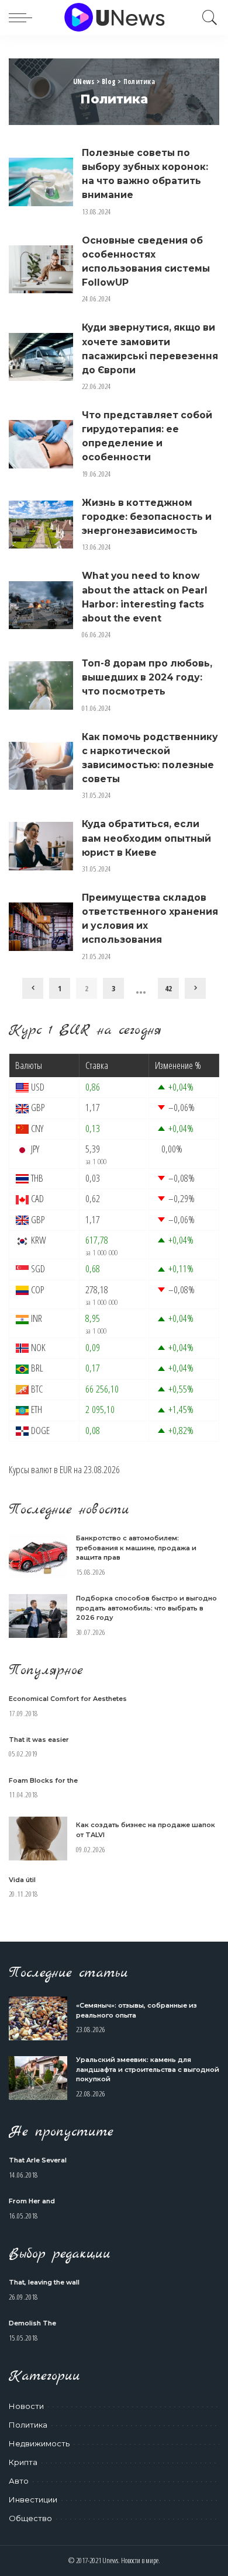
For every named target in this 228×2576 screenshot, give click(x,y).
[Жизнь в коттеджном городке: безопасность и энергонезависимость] (41, 525)
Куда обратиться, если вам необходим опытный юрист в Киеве (146, 838)
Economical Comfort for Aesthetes (68, 1699)
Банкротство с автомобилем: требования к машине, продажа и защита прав (136, 1548)
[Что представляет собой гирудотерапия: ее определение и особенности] (41, 444)
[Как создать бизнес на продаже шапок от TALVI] (38, 1839)
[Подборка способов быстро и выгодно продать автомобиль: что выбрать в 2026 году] (38, 1616)
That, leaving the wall (44, 2282)
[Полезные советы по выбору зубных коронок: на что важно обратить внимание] (41, 182)
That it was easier (39, 1740)
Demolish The (32, 2323)
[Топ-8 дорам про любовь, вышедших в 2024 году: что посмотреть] (41, 685)
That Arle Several (38, 2160)
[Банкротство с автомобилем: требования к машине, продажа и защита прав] (38, 1556)
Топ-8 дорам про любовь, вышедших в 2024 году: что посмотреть (147, 677)
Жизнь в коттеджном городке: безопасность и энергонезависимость (147, 517)
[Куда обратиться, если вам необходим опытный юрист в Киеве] (41, 846)
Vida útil (22, 1880)
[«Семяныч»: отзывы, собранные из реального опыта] (38, 2018)
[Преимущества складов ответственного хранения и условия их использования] (41, 927)
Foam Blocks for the (43, 1780)
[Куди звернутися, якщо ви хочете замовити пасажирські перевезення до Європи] (41, 357)
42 (168, 988)
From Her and (32, 2201)
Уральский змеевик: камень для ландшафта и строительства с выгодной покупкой (148, 2069)
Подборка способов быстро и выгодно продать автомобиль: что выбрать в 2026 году (146, 1608)
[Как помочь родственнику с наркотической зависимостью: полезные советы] (41, 766)
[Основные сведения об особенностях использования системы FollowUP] (41, 270)
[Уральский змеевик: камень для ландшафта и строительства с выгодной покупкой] (38, 2078)
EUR (66, 1469)
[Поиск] (207, 18)
